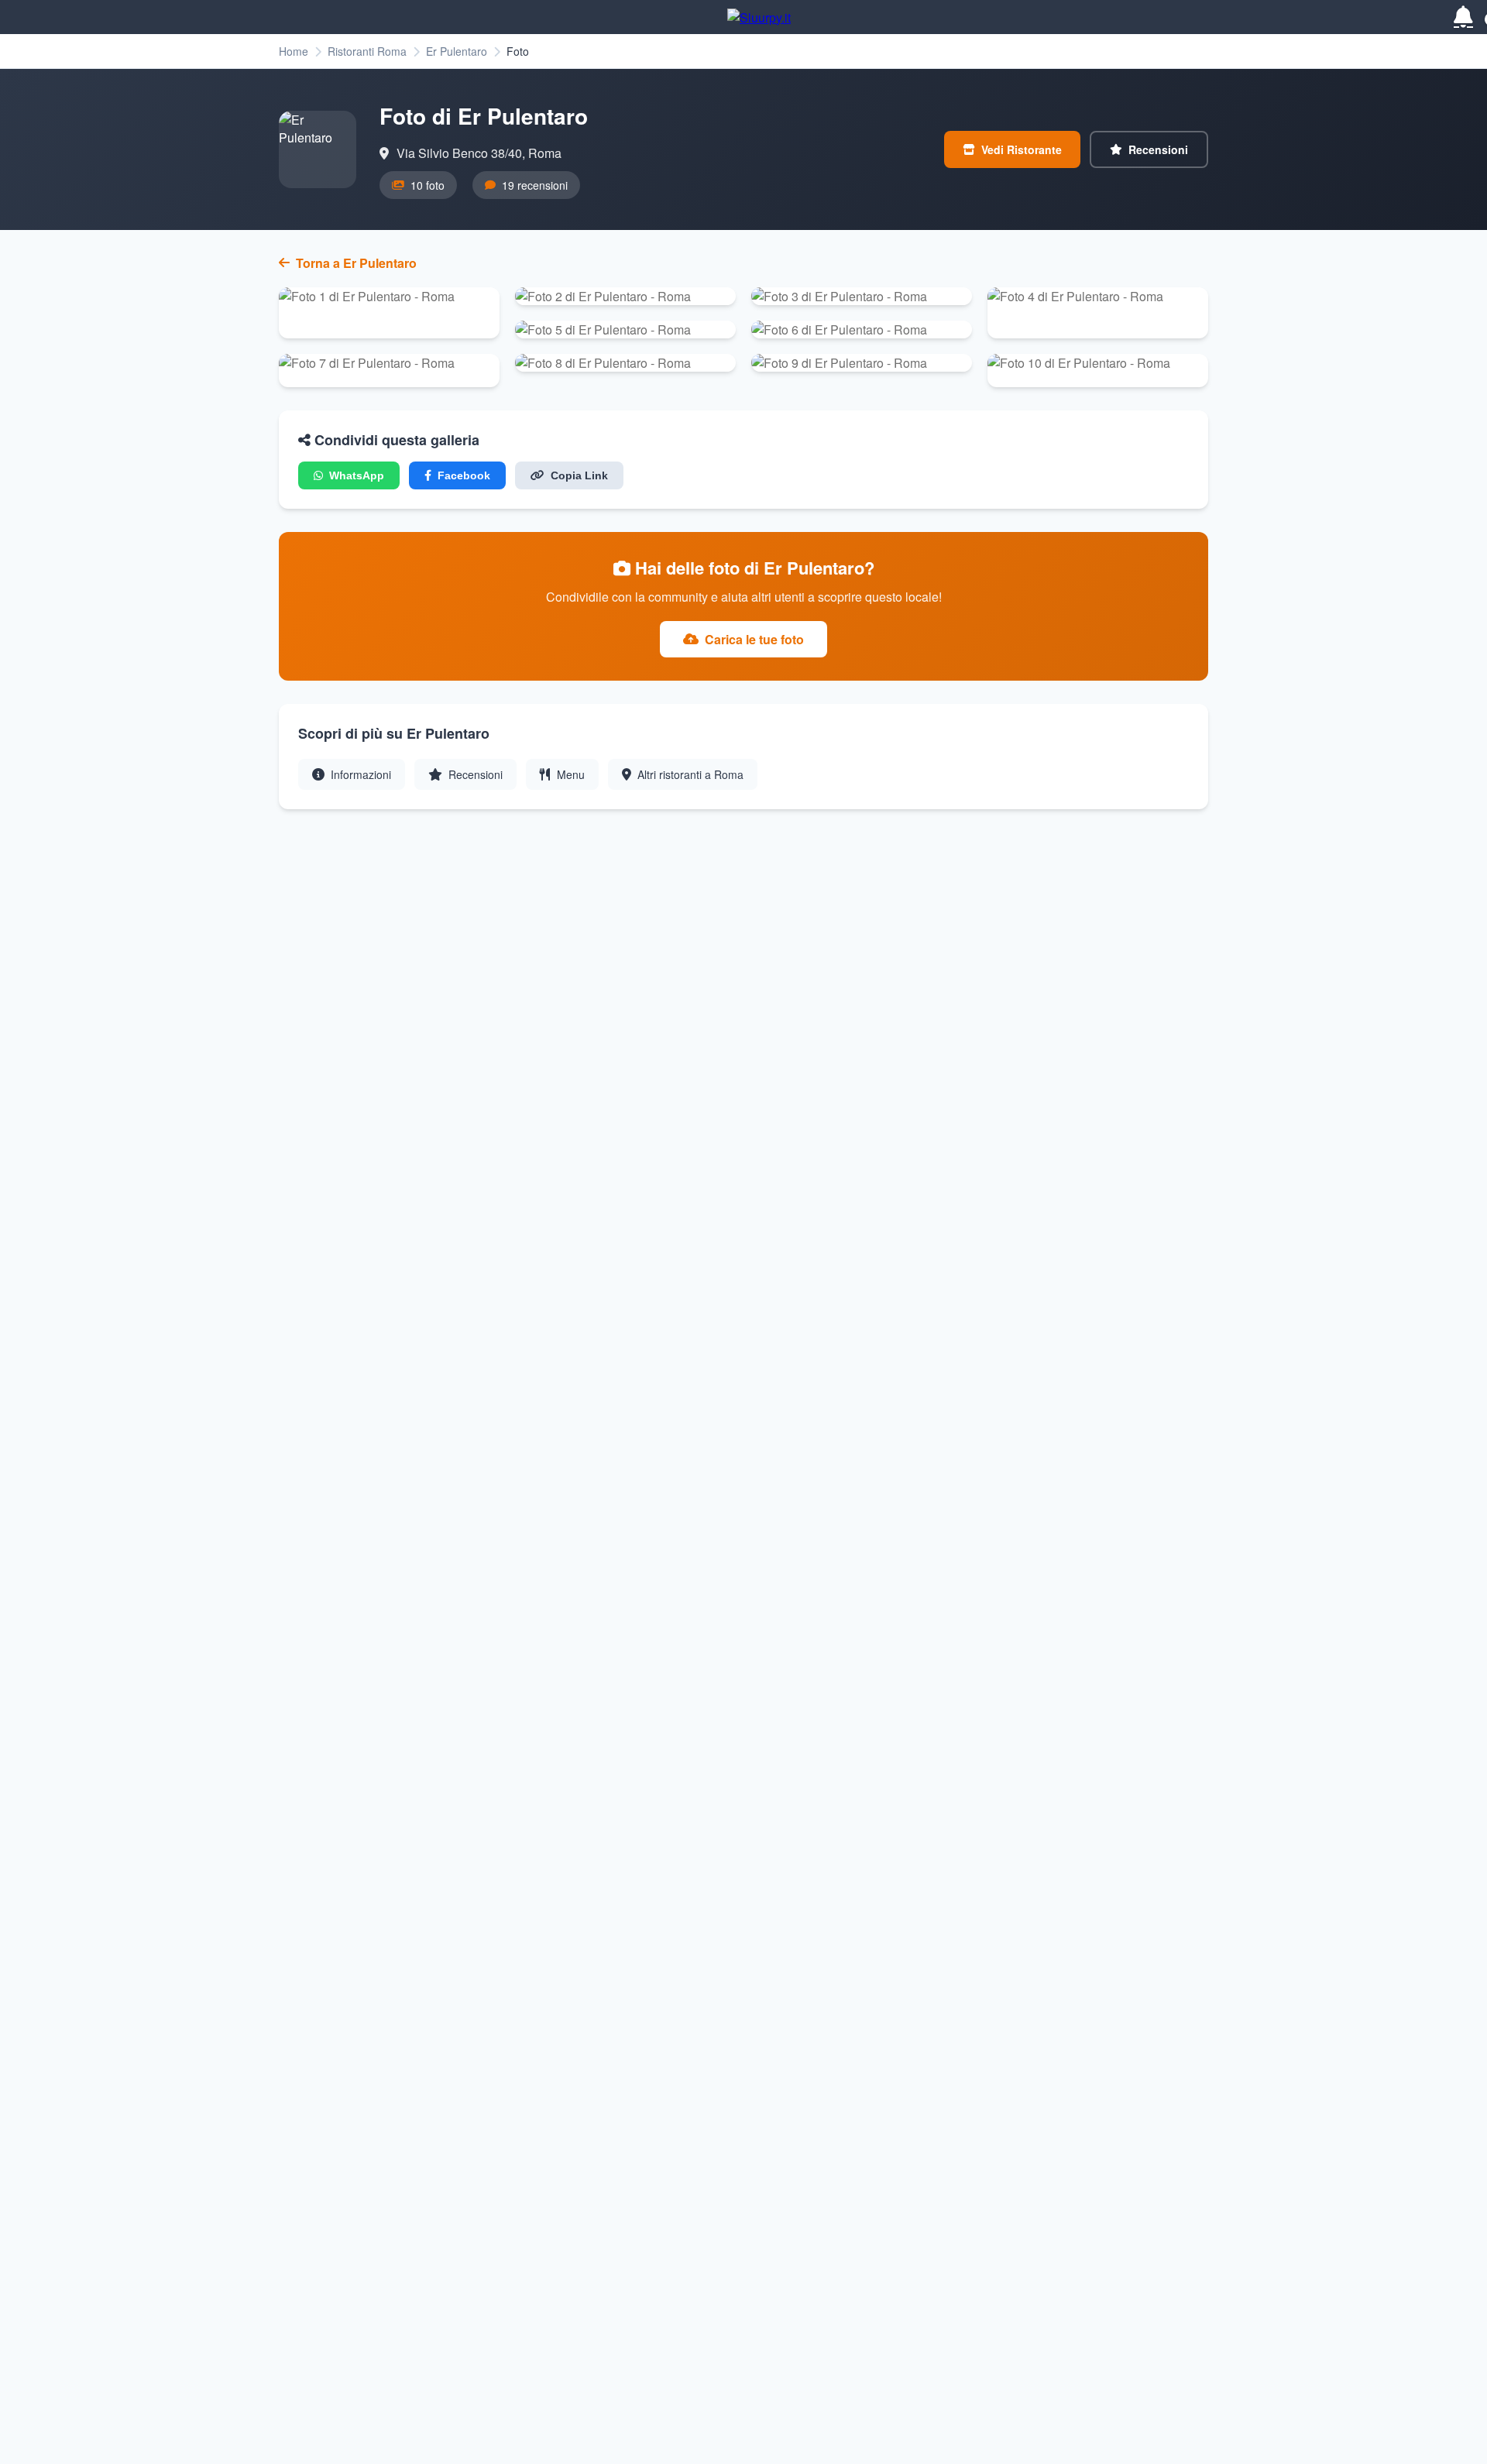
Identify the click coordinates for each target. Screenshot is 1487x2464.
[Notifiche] (1463, 17)
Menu (571, 774)
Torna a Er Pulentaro (356, 263)
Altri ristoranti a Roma (690, 774)
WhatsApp (357, 475)
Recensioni (1158, 149)
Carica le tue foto (754, 639)
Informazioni (361, 774)
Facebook (464, 475)
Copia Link (579, 475)
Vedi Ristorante (1022, 149)
